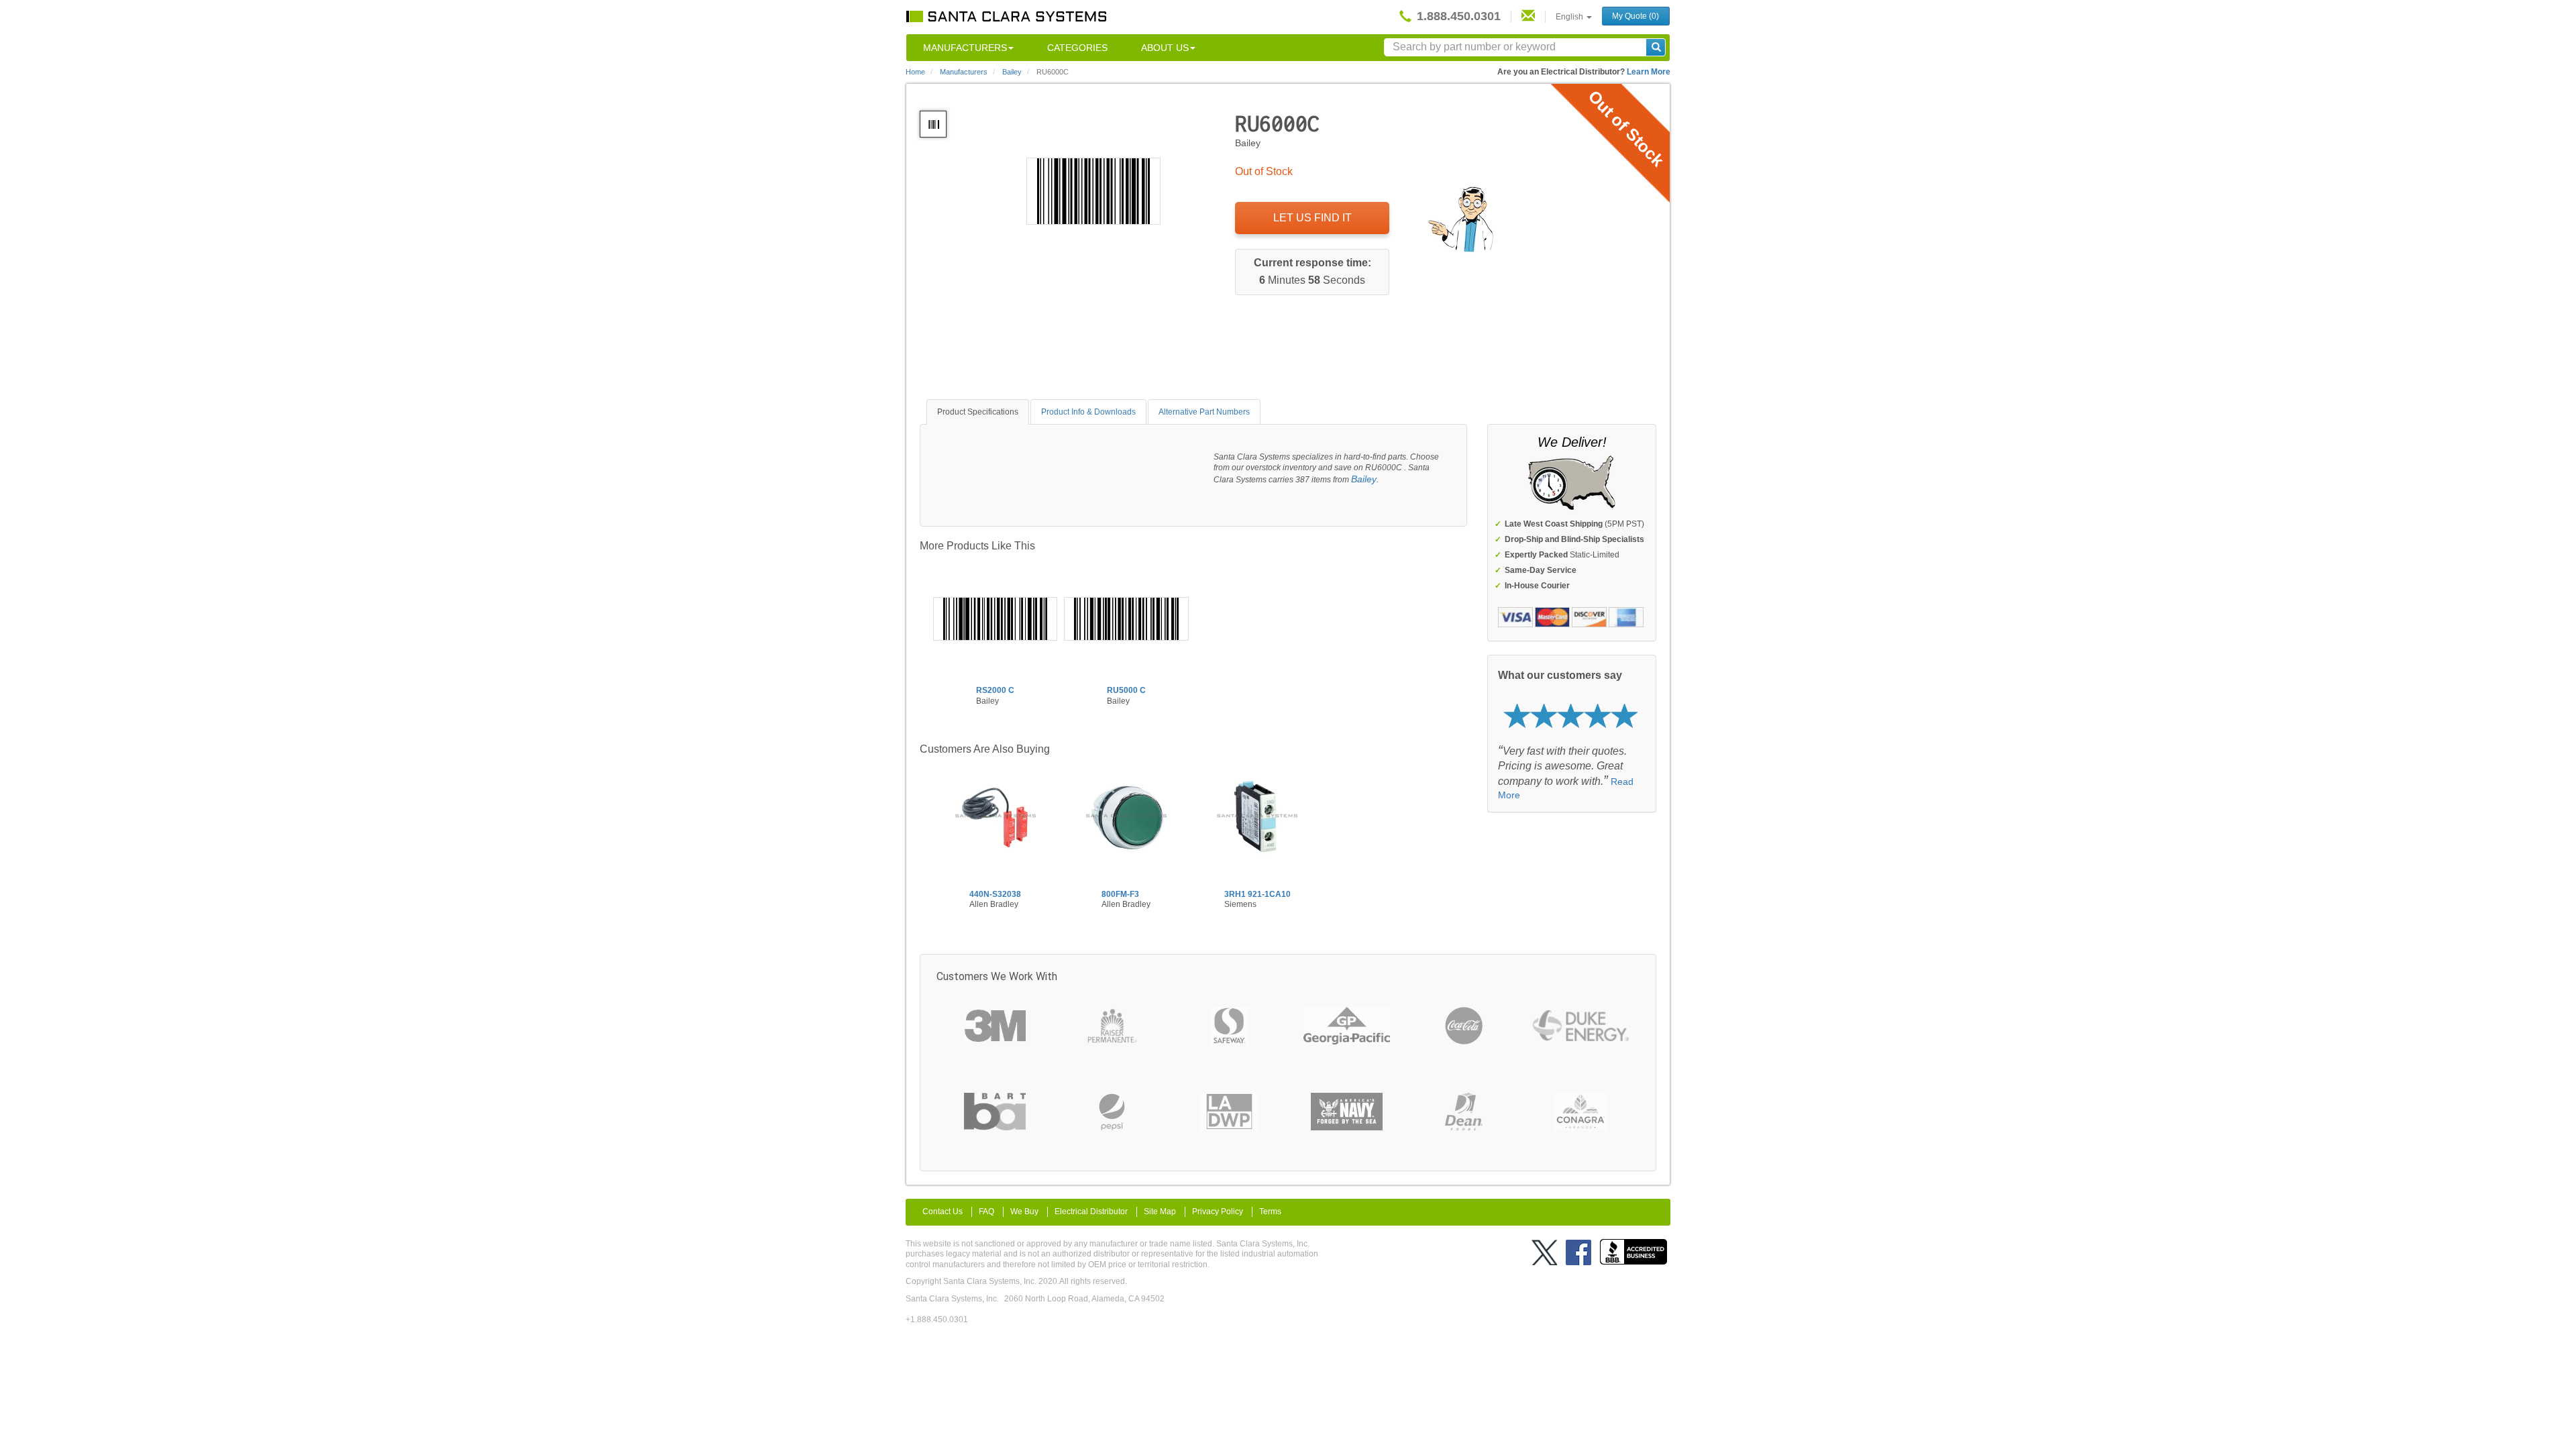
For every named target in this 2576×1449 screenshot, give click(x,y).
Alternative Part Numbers (1204, 412)
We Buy (1024, 1212)
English (1570, 17)
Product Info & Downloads (1088, 412)
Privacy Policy (1218, 1212)
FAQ (986, 1212)
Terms (1270, 1212)
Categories (1077, 48)
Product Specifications (978, 412)
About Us (1165, 48)
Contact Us (943, 1212)
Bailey (1364, 479)
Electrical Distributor (1091, 1212)
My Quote (1635, 16)
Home (915, 72)
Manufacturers (965, 48)
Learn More (1649, 72)
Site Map (1160, 1212)
